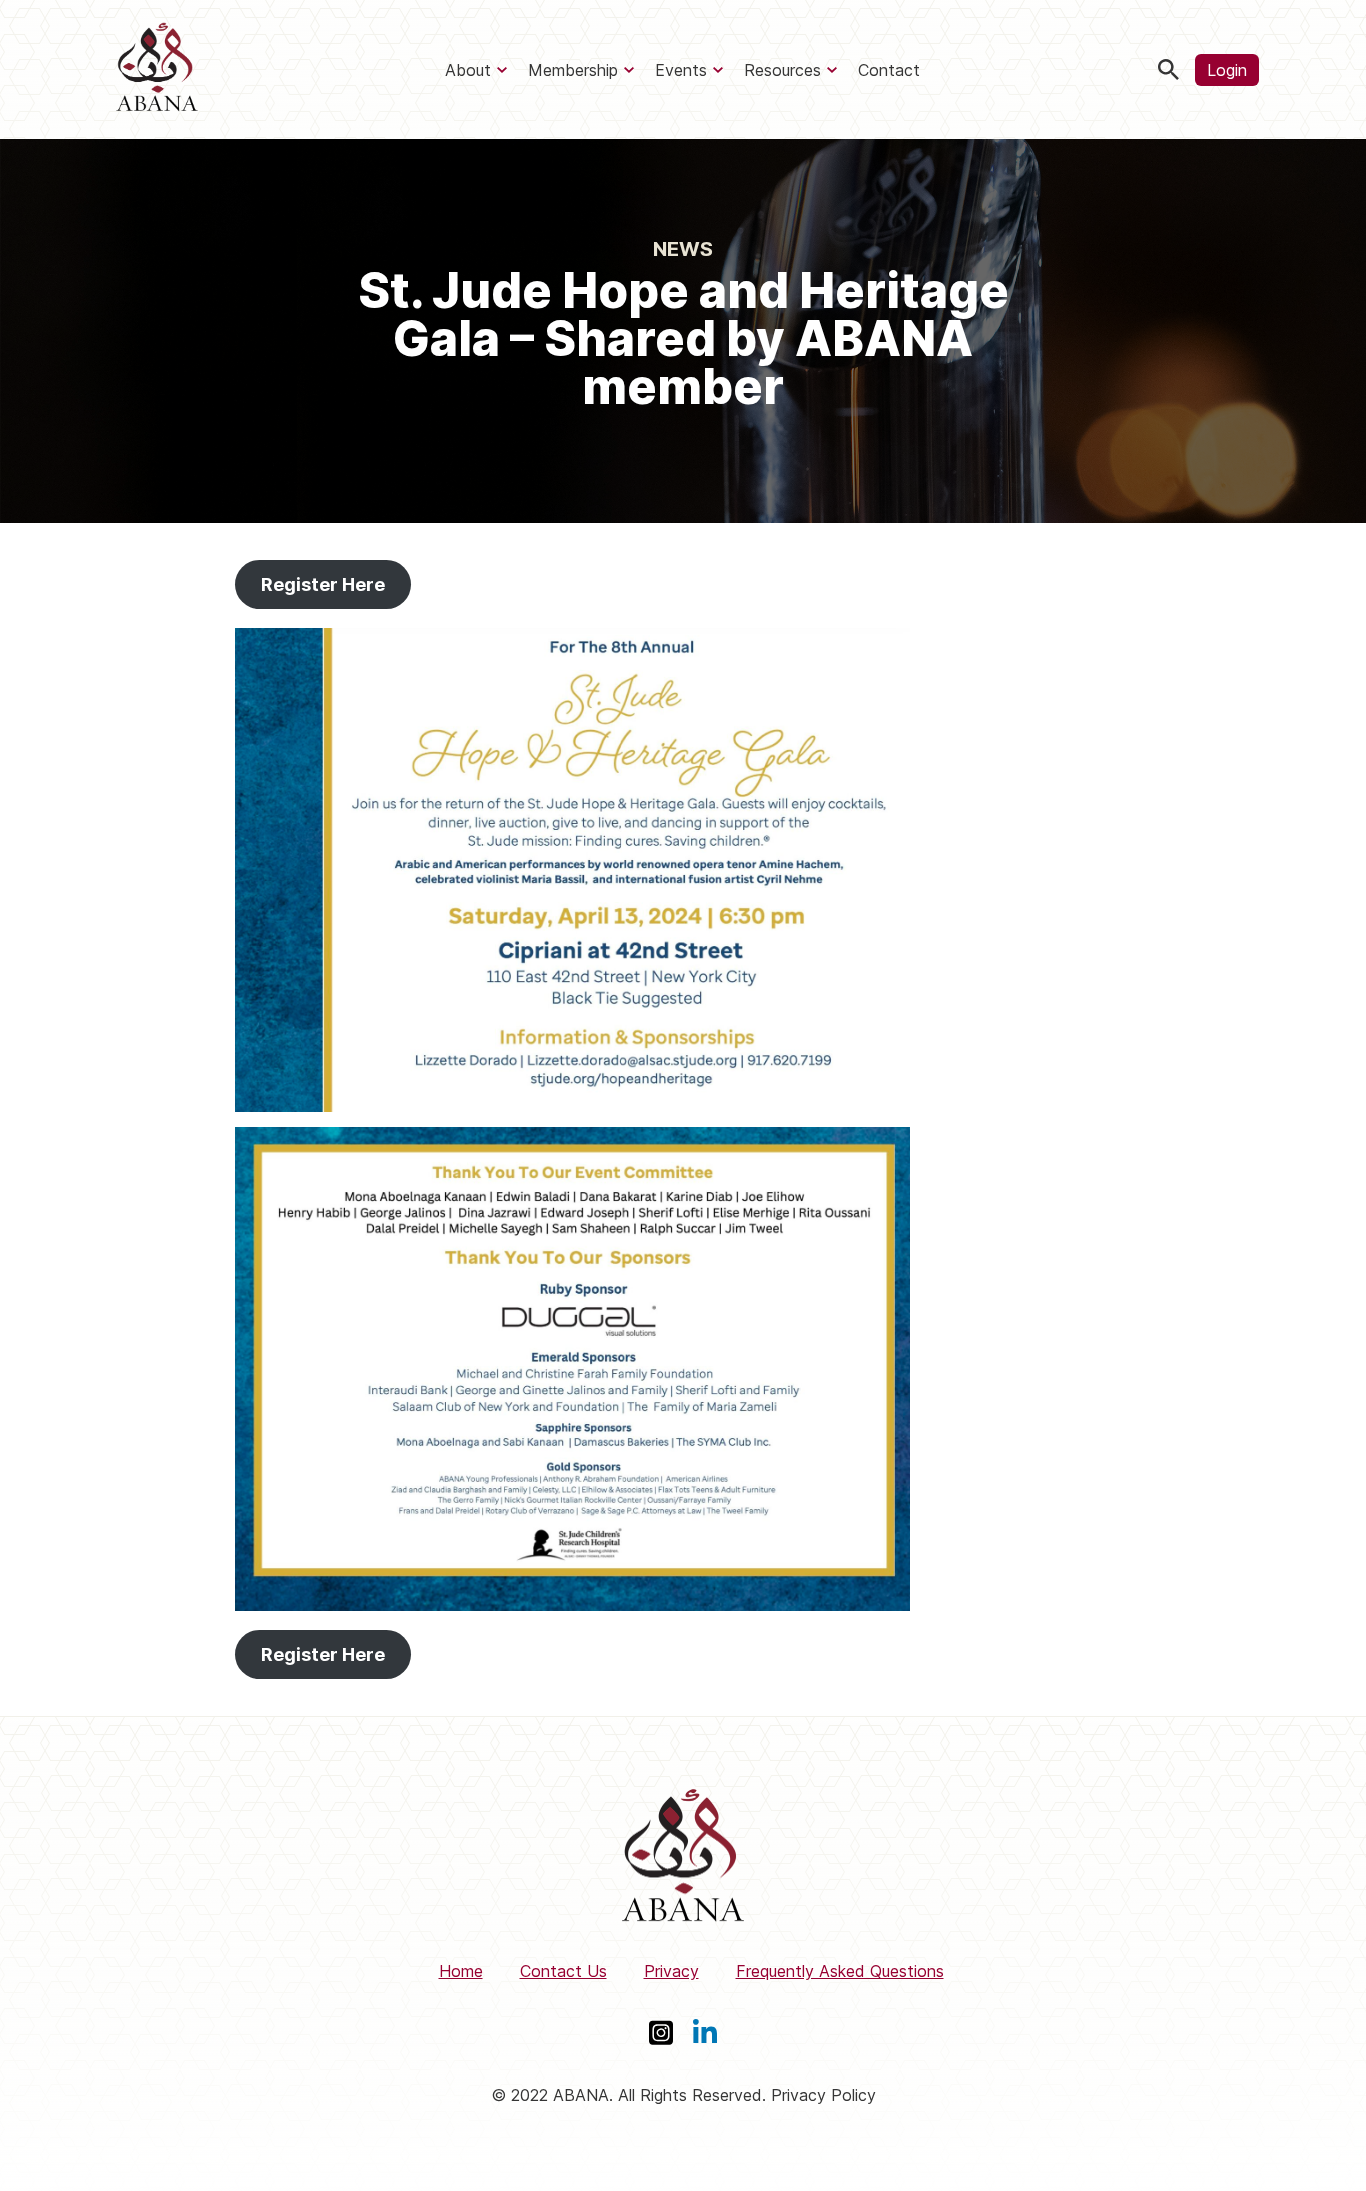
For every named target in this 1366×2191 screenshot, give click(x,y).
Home (461, 1971)
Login (1227, 70)
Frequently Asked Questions (840, 1971)
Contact (889, 70)
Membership (573, 70)
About (468, 70)
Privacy (671, 1971)
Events (681, 70)
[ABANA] (157, 69)
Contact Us (563, 1971)
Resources (782, 70)
